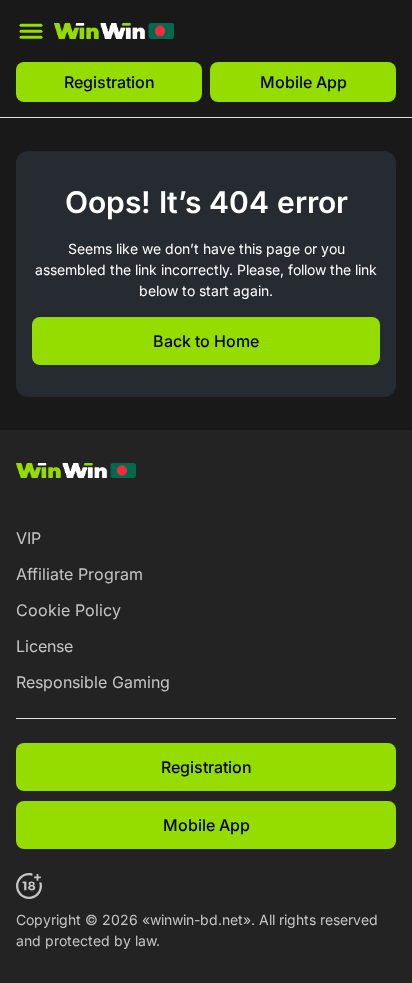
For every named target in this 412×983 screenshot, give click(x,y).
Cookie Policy (68, 610)
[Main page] (114, 30)
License (44, 646)
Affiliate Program (79, 574)
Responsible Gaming (93, 682)
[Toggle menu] (31, 31)
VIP (28, 538)
